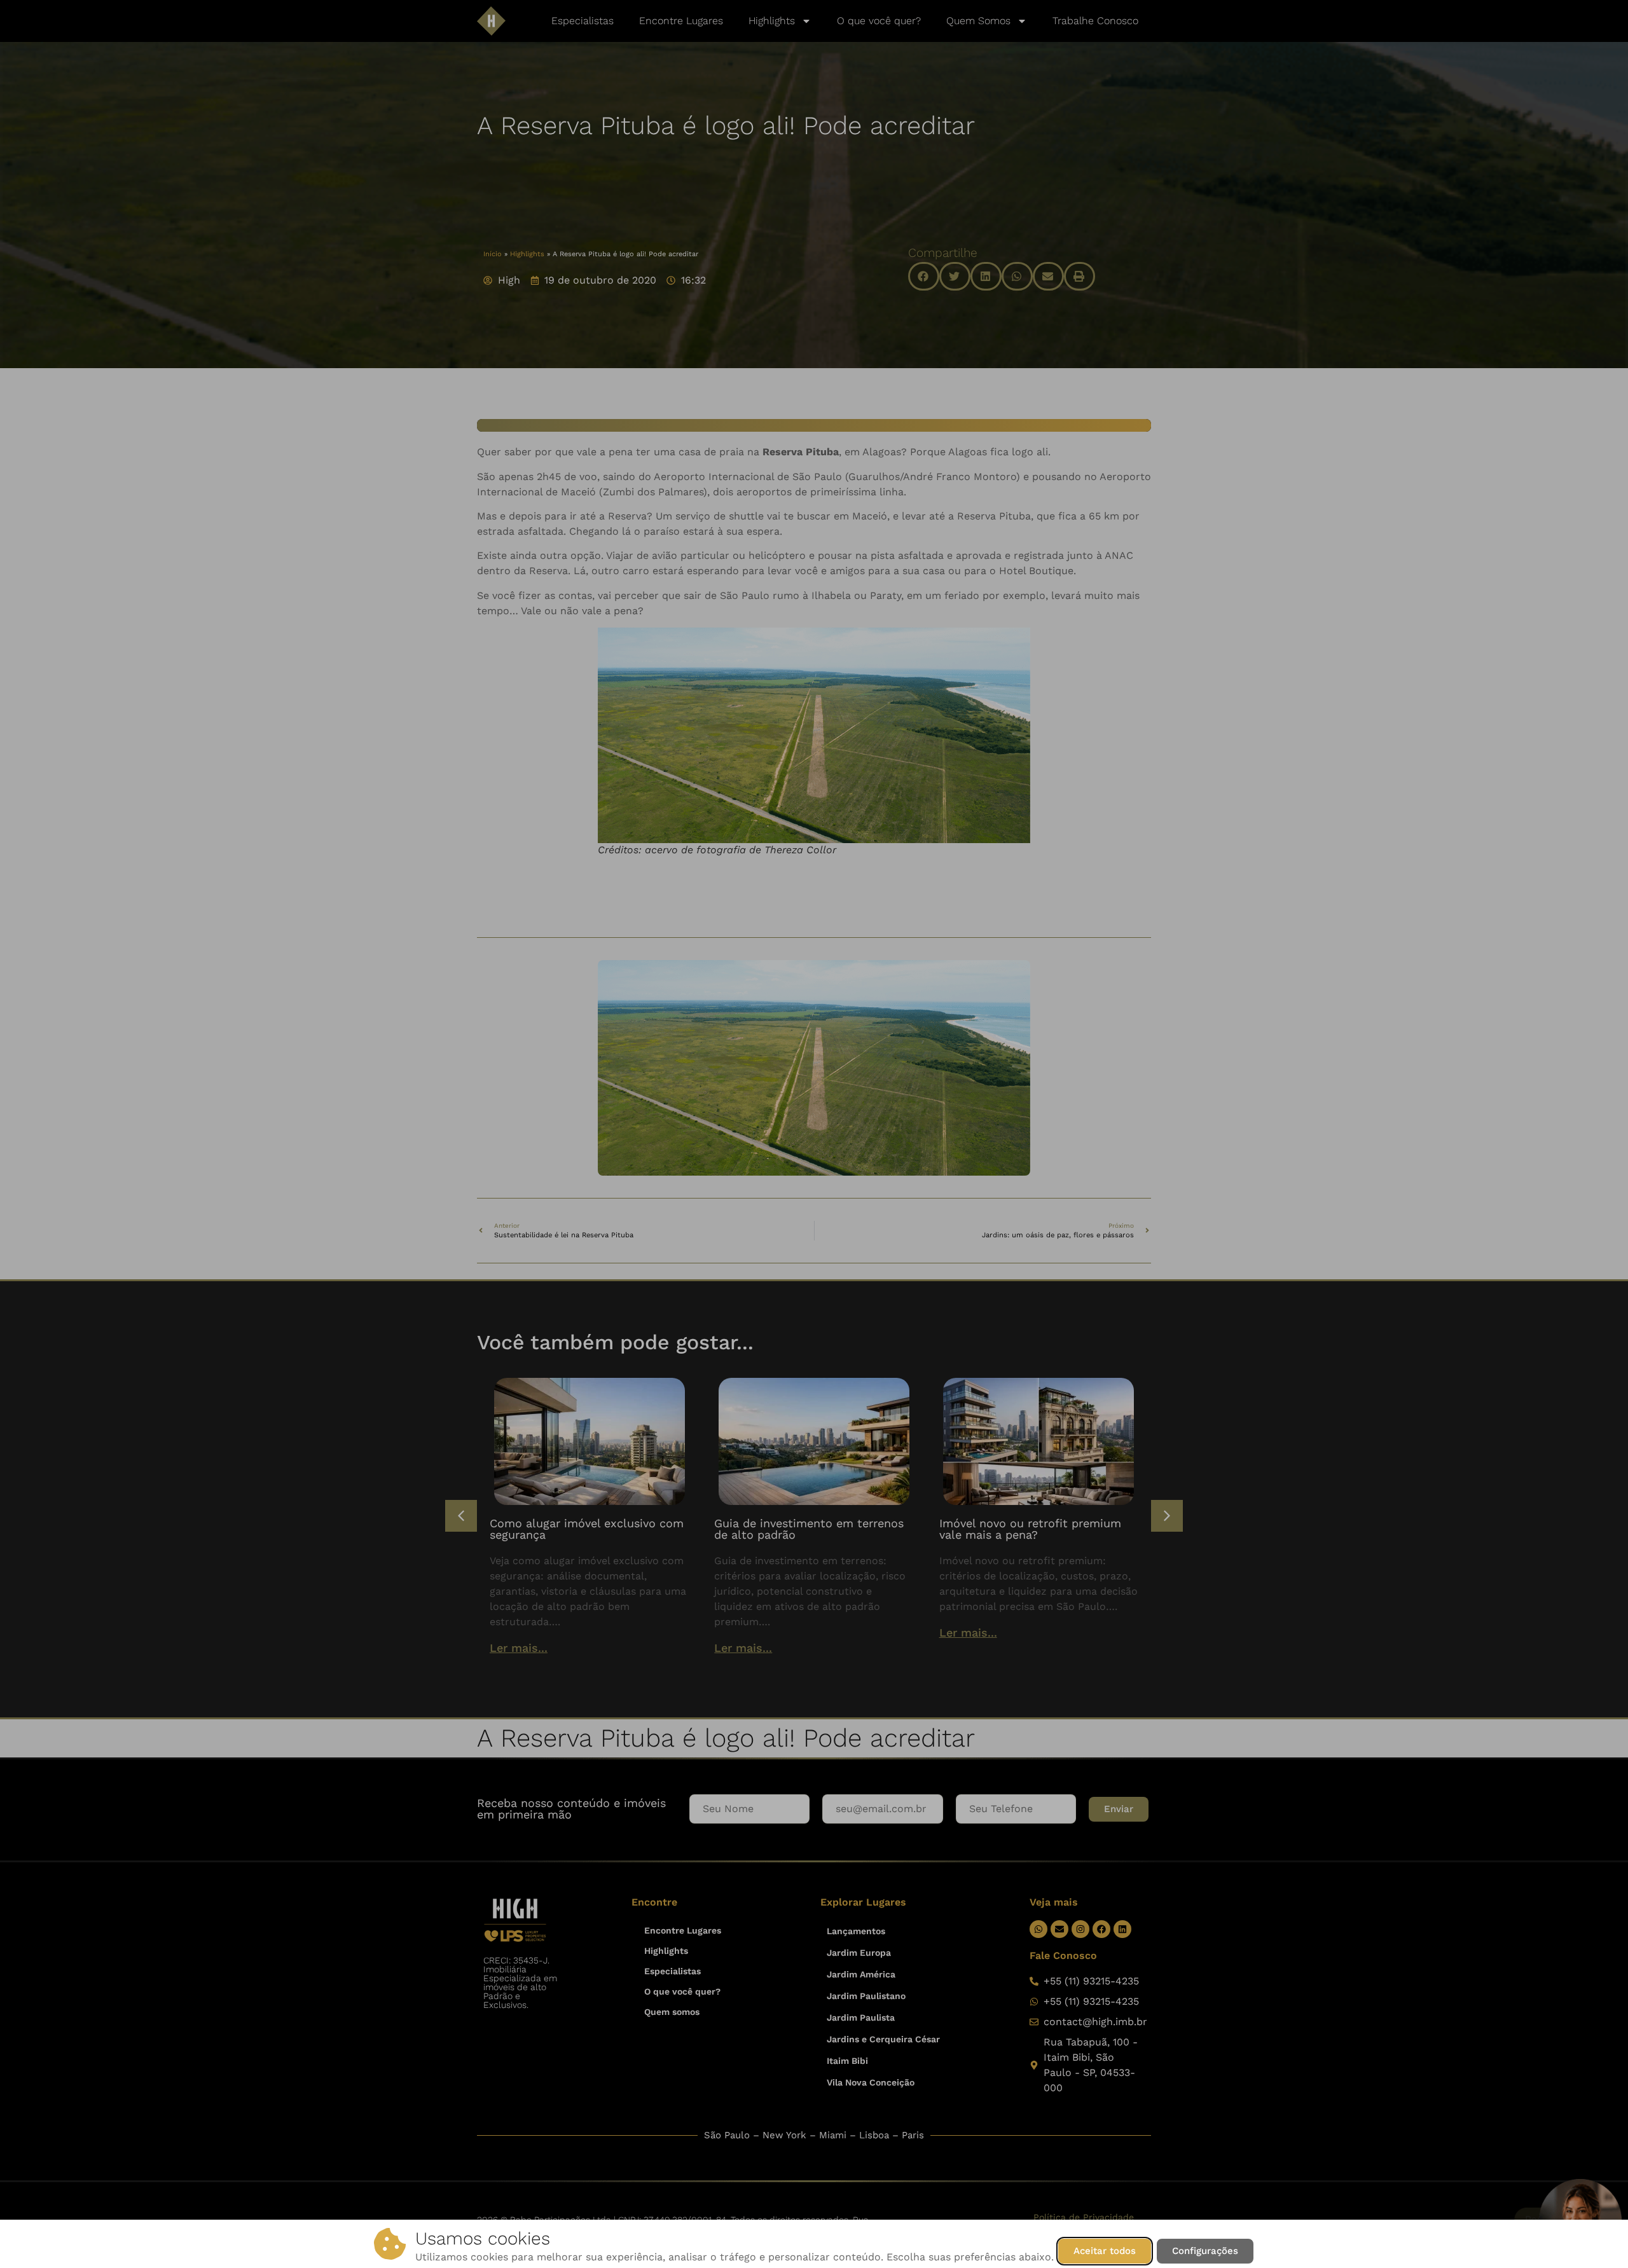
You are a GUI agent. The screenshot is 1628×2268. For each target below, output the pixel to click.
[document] (814, 1134)
